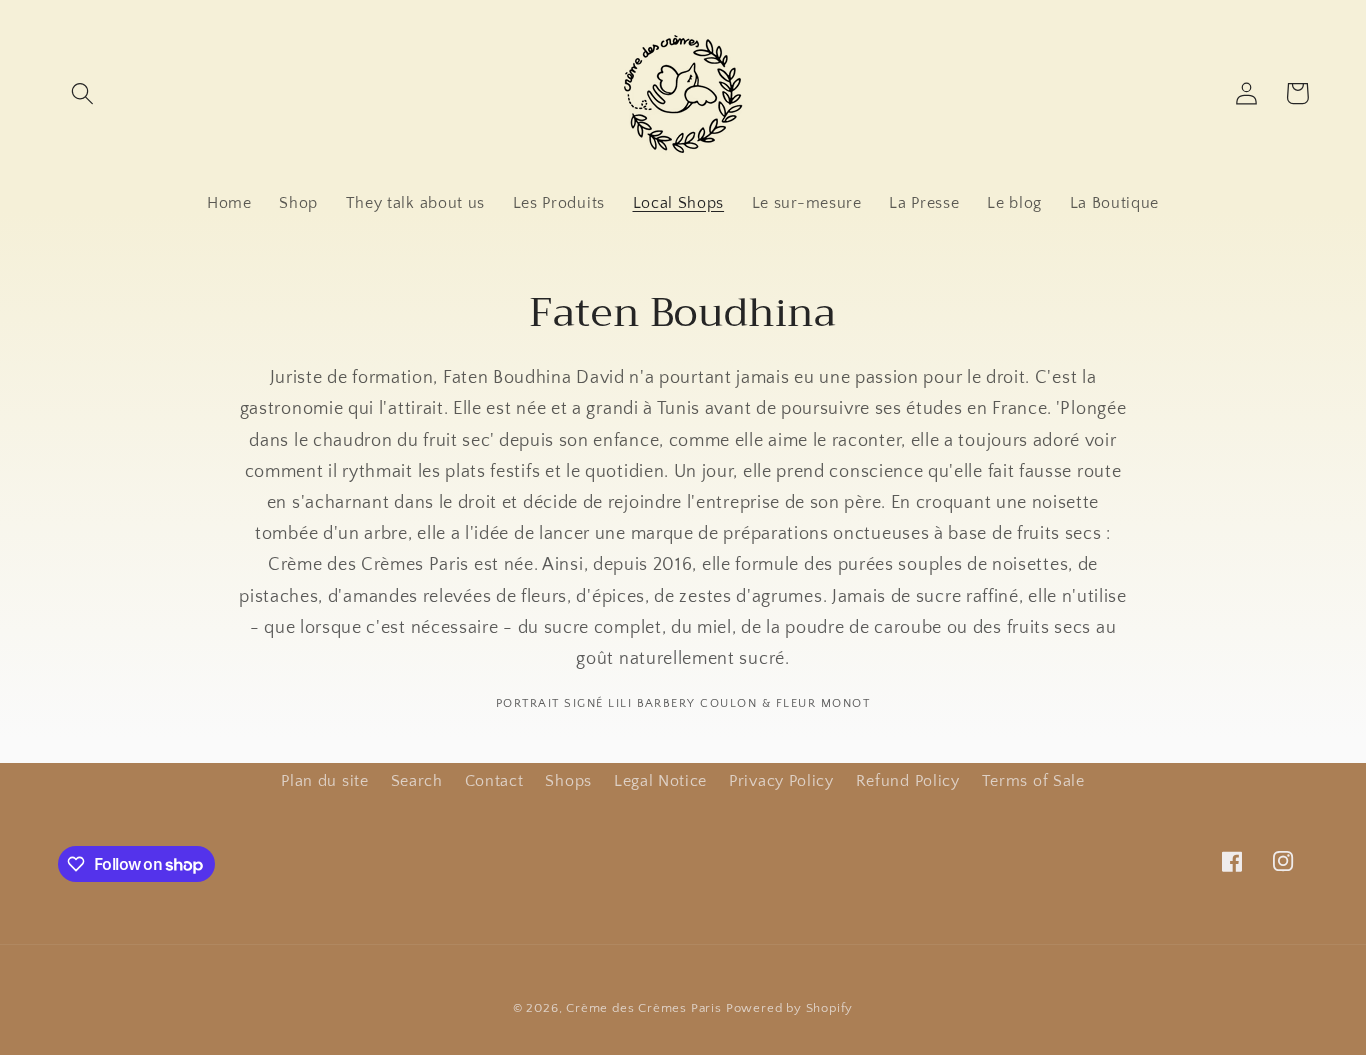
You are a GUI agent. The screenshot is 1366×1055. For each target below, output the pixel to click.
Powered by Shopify (790, 1008)
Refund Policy (908, 781)
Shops (568, 781)
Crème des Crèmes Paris (644, 1008)
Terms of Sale (1033, 781)
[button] (83, 93)
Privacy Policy (781, 781)
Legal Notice (660, 781)
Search (417, 781)
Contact (494, 781)
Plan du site (324, 781)
